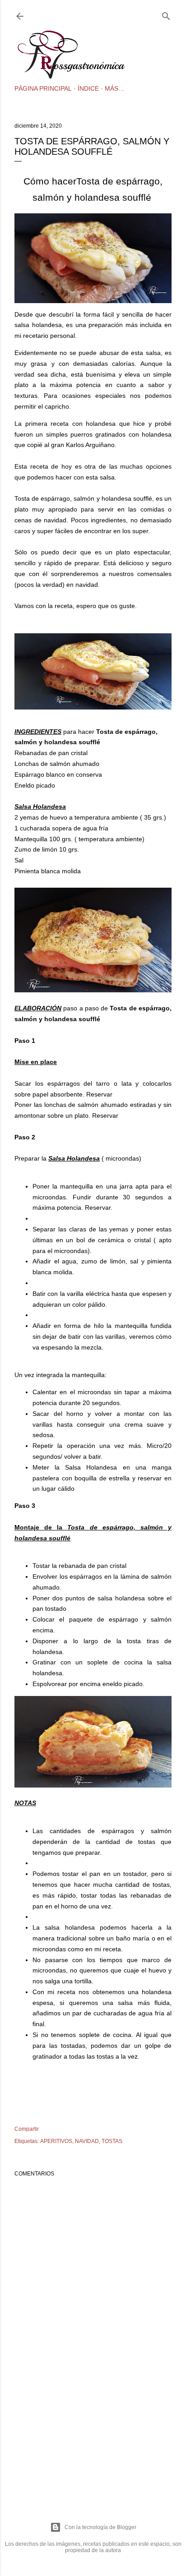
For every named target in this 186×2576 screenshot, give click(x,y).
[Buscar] (166, 14)
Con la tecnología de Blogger (100, 2527)
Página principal (43, 88)
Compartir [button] (27, 2129)
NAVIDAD (87, 2141)
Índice (88, 88)
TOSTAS (112, 2141)
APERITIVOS (56, 2141)
